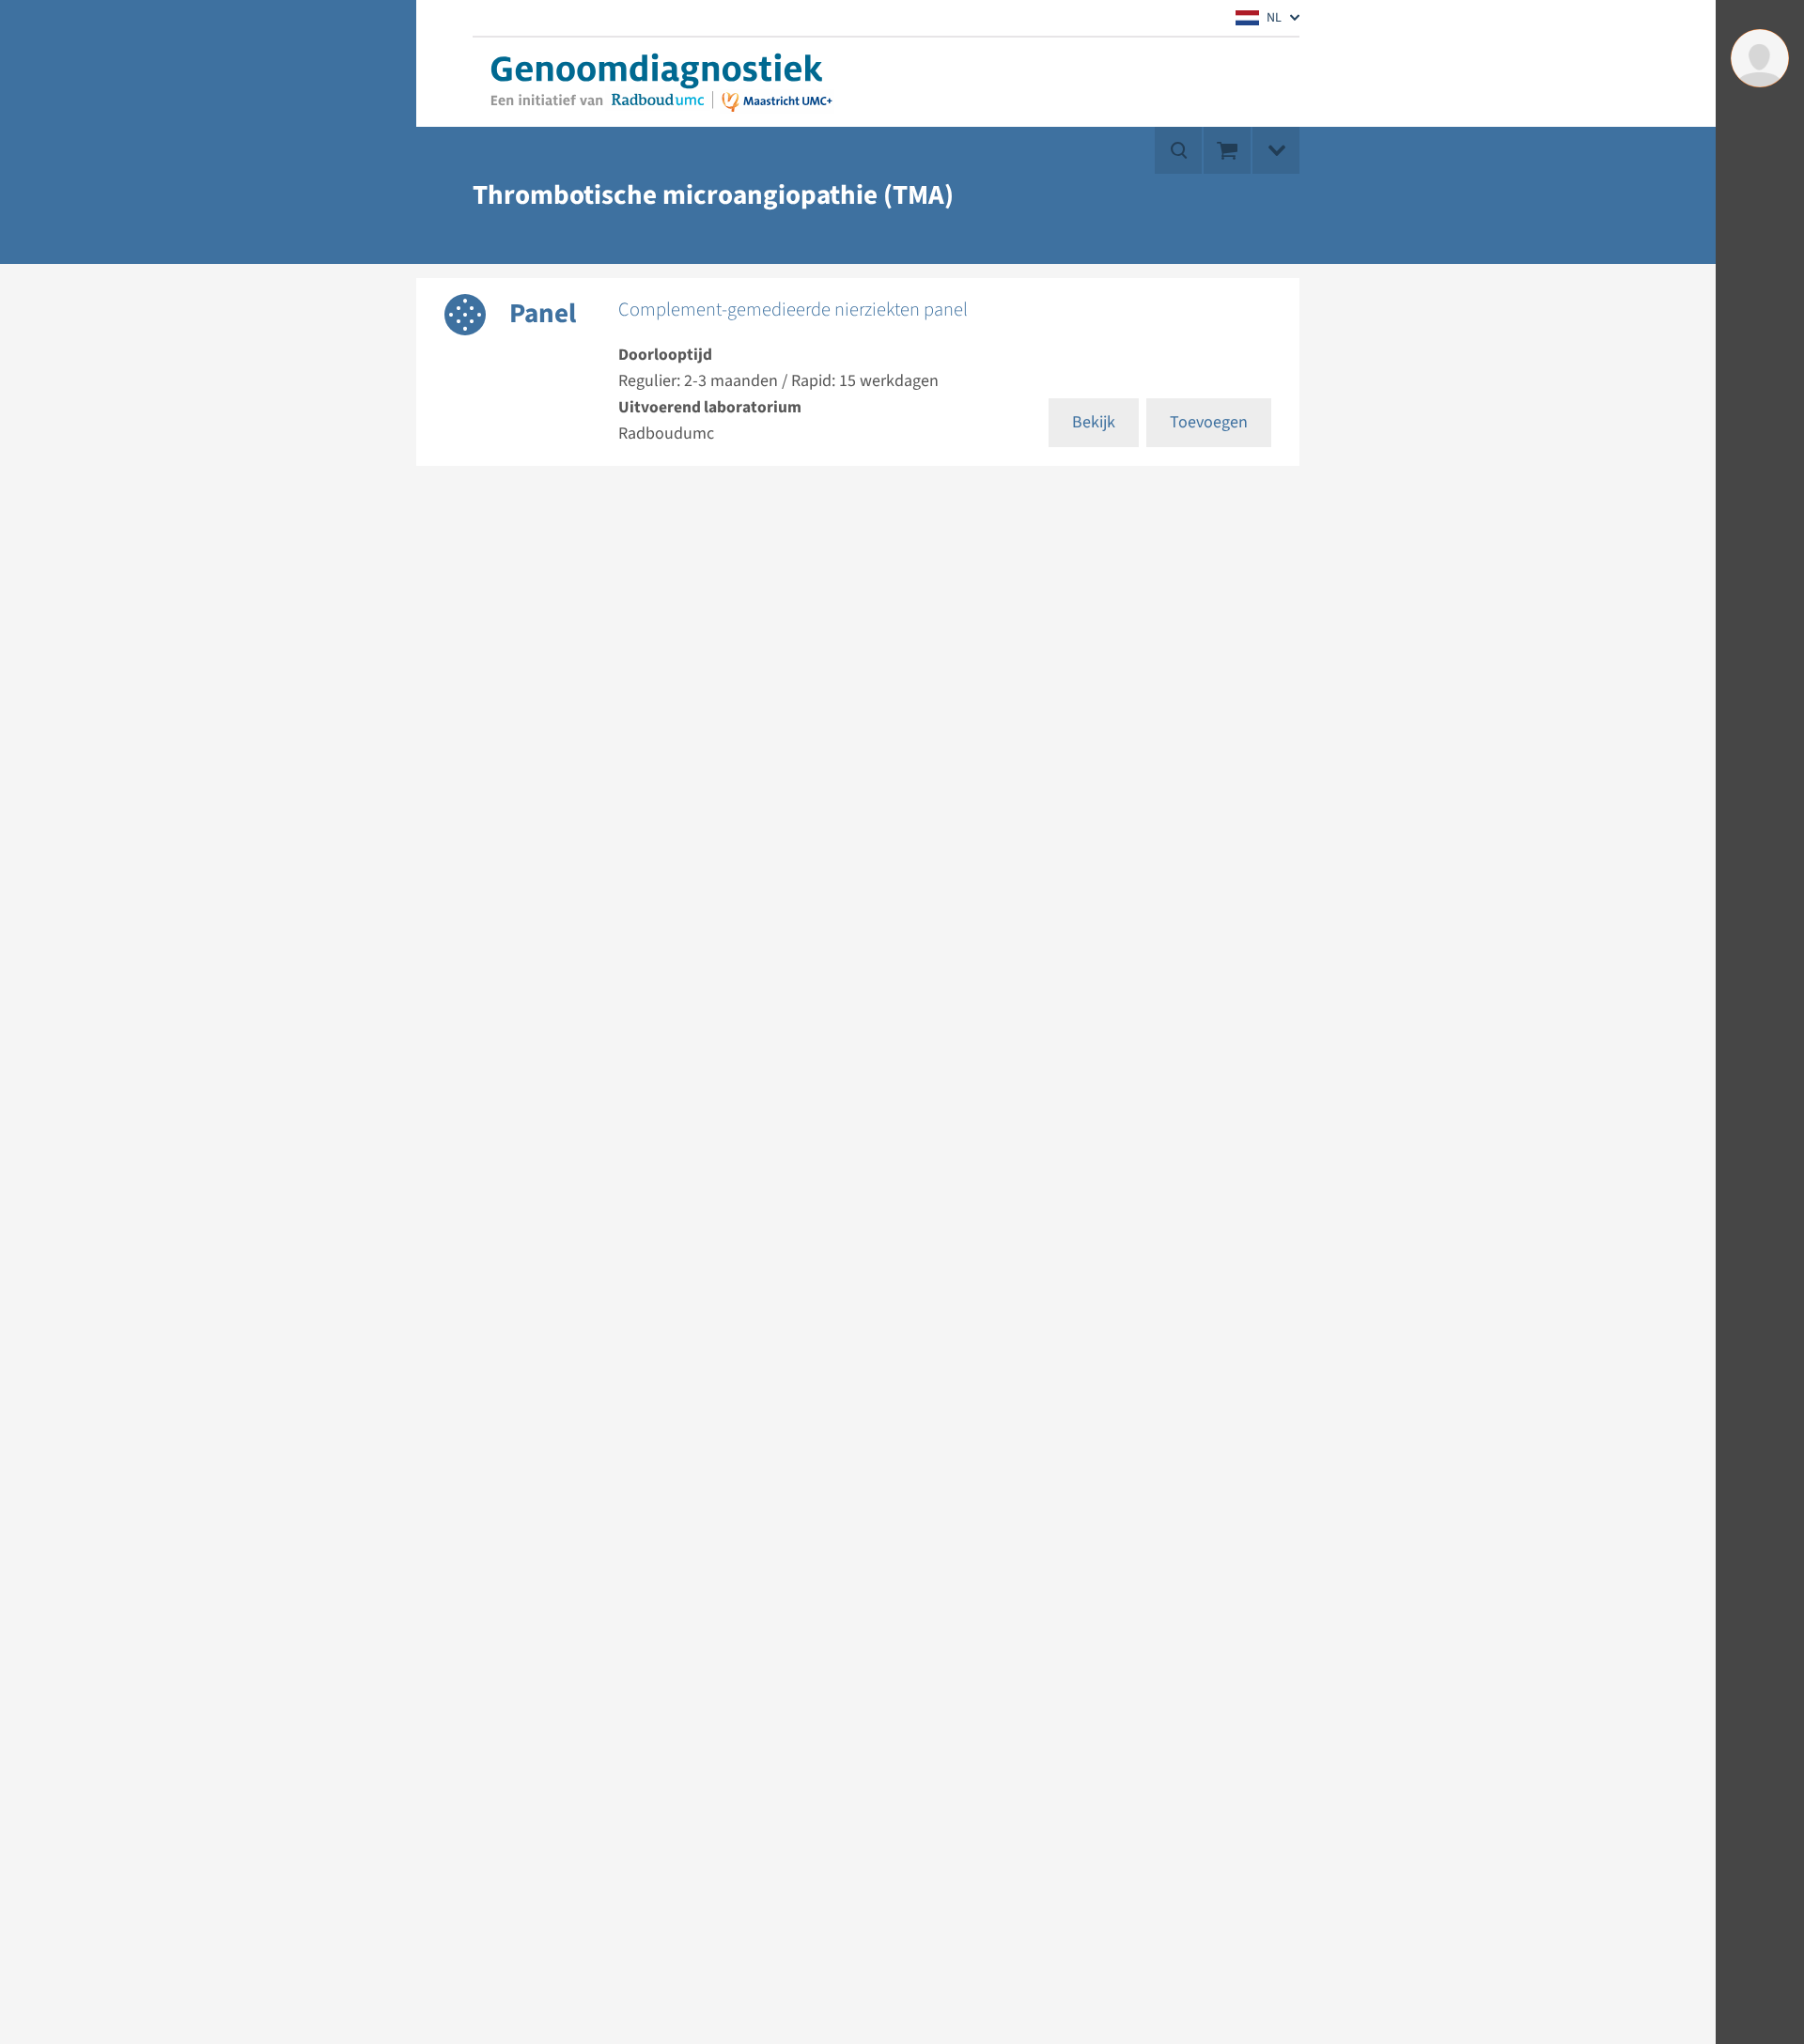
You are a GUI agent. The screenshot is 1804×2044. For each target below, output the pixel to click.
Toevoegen (1209, 422)
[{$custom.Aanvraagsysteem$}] (656, 82)
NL (1274, 18)
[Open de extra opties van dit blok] (1276, 150)
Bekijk (1094, 422)
